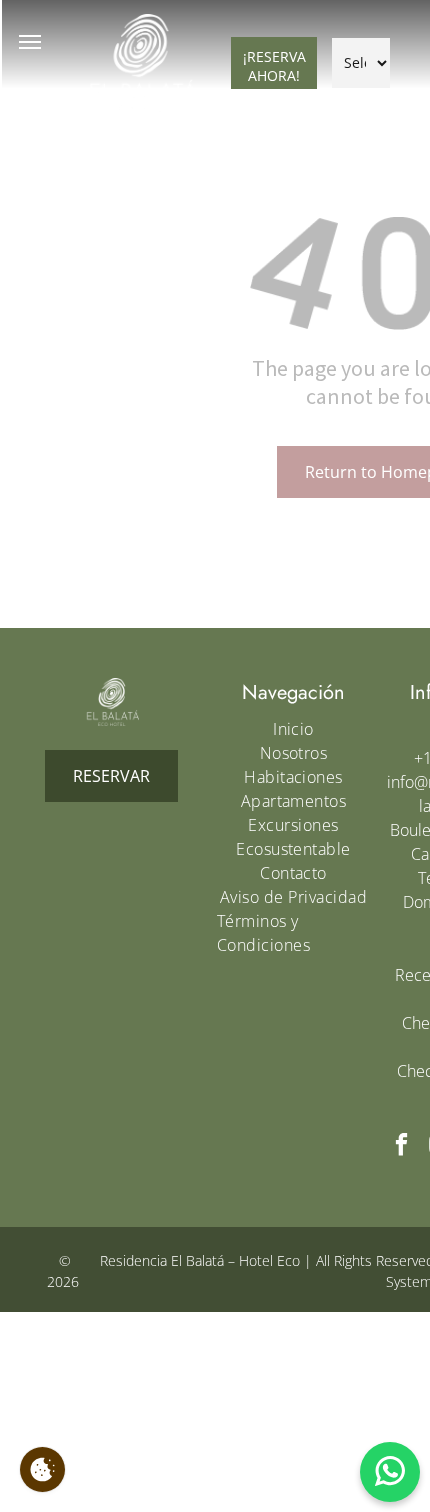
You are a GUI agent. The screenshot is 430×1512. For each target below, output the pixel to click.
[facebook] (401, 1147)
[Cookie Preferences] (42, 1469)
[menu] (30, 42)
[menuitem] (293, 729)
